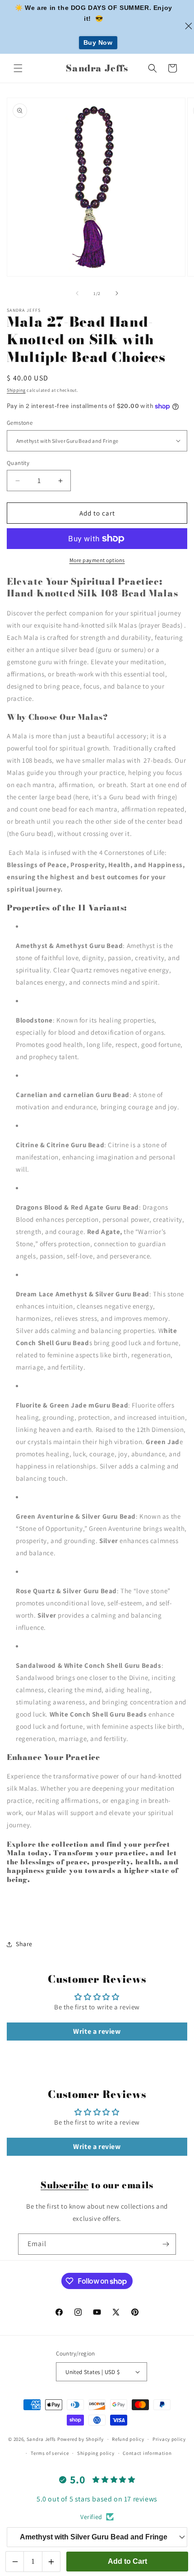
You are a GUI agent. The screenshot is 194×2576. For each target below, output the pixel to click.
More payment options (97, 560)
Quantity (18, 463)
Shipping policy (96, 2453)
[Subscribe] (166, 2244)
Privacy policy (169, 2439)
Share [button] (24, 1944)
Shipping (16, 390)
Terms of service (50, 2453)
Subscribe (65, 2185)
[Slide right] (117, 293)
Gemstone (20, 423)
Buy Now (98, 42)
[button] (18, 68)
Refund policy (128, 2439)
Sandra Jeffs (41, 2439)
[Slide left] (77, 293)
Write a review (97, 2031)
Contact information (147, 2453)
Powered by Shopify (81, 2439)
